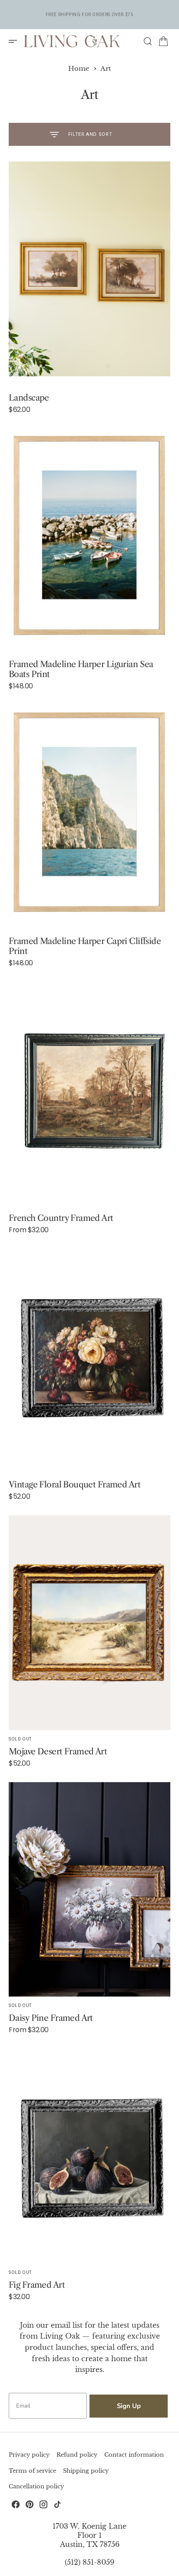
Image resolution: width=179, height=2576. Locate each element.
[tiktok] (57, 2504)
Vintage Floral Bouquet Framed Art (75, 1484)
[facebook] (16, 2504)
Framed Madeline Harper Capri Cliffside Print (85, 946)
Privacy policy (29, 2455)
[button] (16, 41)
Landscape (29, 398)
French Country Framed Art (61, 1218)
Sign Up (129, 2406)
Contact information (134, 2455)
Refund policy (77, 2455)
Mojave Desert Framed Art (58, 1751)
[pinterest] (30, 2504)
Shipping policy (86, 2471)
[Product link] (89, 269)
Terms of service (32, 2471)
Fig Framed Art (37, 2285)
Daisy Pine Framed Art (51, 2018)
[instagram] (43, 2504)
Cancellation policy (36, 2486)
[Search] (148, 41)
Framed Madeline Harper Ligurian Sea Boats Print (81, 669)
